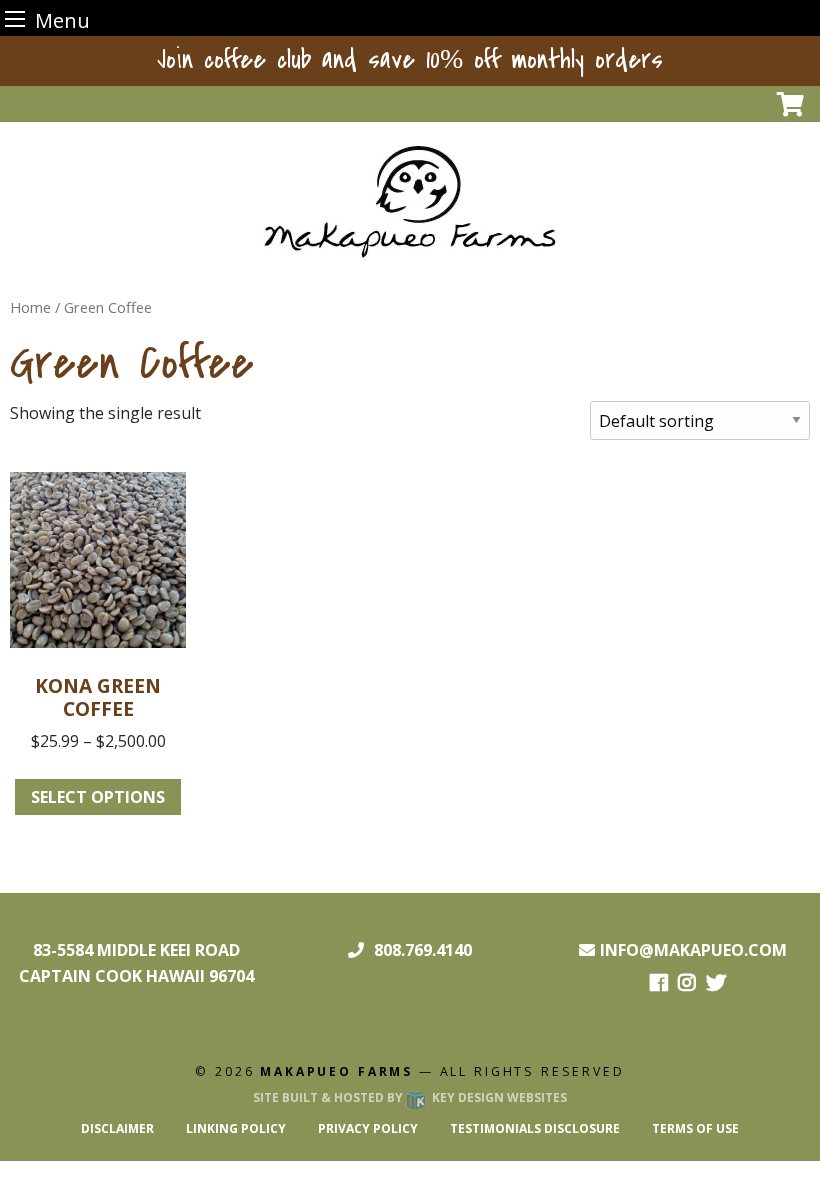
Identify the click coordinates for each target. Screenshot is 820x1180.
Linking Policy (236, 1128)
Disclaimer (117, 1128)
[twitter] (716, 984)
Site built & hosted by (410, 1097)
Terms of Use (695, 1128)
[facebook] (659, 984)
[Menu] (15, 18)
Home (30, 307)
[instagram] (687, 984)
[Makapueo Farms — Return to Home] (410, 200)
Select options (98, 797)
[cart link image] (790, 103)
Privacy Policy (368, 1128)
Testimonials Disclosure (535, 1128)
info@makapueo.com (693, 950)
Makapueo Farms (336, 1071)
